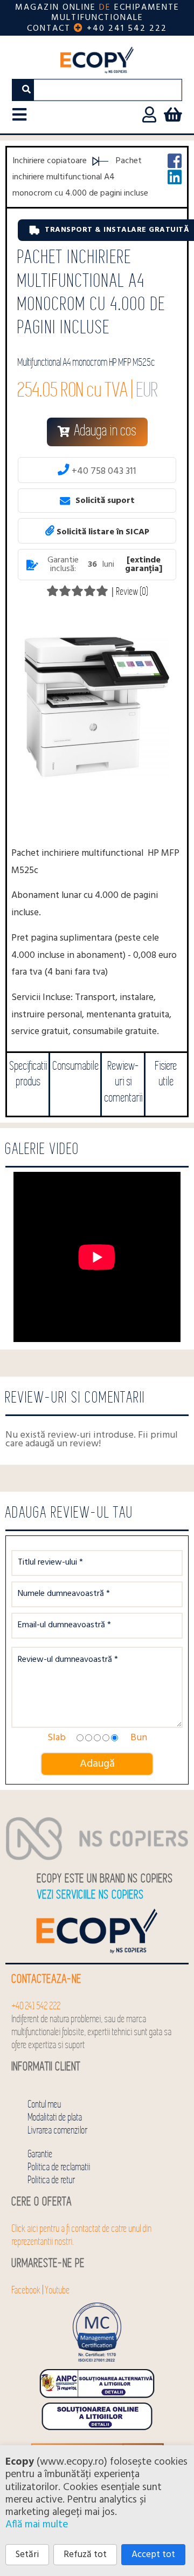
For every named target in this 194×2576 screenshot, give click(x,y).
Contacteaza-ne (47, 1979)
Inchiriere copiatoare (50, 161)
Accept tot (153, 2555)
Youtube (58, 2290)
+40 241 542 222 (127, 29)
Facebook (26, 2290)
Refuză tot (85, 2555)
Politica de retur (52, 2180)
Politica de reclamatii (59, 2167)
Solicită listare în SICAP (102, 531)
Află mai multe (37, 2525)
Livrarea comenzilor (58, 2131)
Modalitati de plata (55, 2118)
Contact (49, 29)
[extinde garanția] (144, 565)
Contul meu (45, 2105)
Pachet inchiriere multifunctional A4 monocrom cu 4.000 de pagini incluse (80, 177)
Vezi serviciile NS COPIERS (91, 1895)
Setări (27, 2555)
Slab (57, 1738)
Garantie (40, 2154)
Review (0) (132, 592)
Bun (139, 1738)
